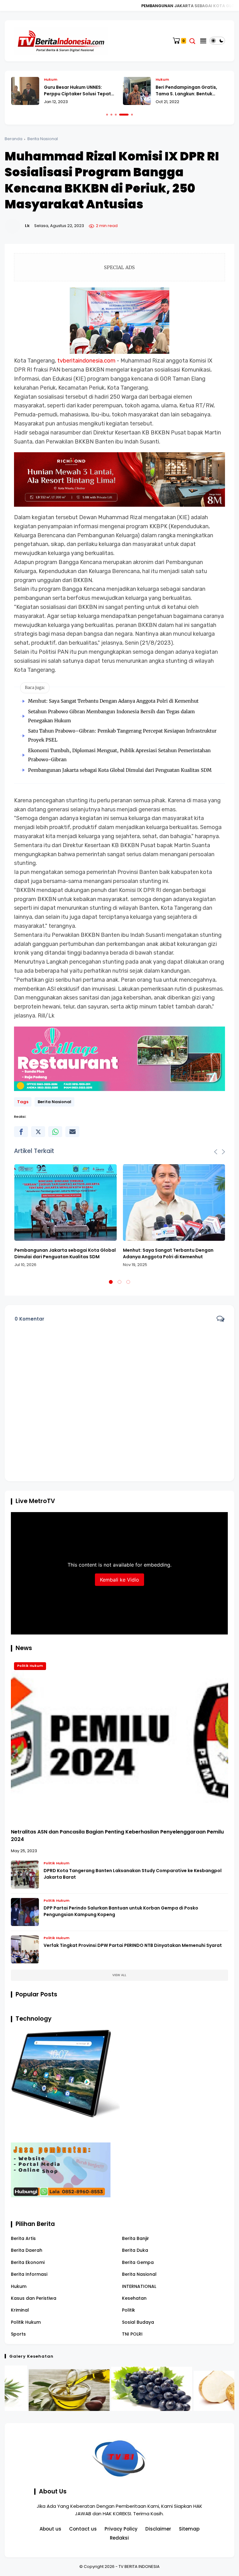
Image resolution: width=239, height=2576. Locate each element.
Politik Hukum (30, 1666)
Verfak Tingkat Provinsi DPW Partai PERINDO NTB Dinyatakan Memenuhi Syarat (133, 1945)
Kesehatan (134, 2298)
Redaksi (119, 2538)
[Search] (192, 41)
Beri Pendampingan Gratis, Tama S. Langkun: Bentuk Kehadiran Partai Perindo (80, 91)
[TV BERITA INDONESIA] (61, 40)
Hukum (56, 79)
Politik (129, 2310)
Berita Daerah (27, 2250)
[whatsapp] (55, 1132)
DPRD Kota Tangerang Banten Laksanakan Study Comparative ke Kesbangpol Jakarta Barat (133, 1874)
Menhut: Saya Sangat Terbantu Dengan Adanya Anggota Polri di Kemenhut (113, 701)
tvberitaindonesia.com (86, 361)
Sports (18, 2334)
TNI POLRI (132, 2334)
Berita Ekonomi (28, 2262)
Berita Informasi (29, 2274)
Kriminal (20, 2310)
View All (119, 1975)
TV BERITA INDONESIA (139, 2567)
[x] (38, 1132)
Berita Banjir (136, 2238)
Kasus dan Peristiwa (34, 2298)
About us (50, 2529)
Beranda (14, 139)
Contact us (83, 2529)
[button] (107, 115)
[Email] (72, 1132)
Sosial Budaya (138, 2322)
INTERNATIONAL (139, 2286)
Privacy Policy (121, 2529)
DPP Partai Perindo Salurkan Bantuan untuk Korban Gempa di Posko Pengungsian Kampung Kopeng (121, 1911)
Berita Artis (23, 2238)
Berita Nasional (43, 139)
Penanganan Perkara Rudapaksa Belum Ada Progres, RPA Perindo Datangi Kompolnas (196, 91)
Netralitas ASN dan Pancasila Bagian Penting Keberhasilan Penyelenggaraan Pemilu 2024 (117, 1836)
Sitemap (189, 2529)
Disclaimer (158, 2529)
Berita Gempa (138, 2262)
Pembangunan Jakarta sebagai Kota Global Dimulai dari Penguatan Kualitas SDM (120, 770)
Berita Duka (135, 2250)
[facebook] (21, 1132)
